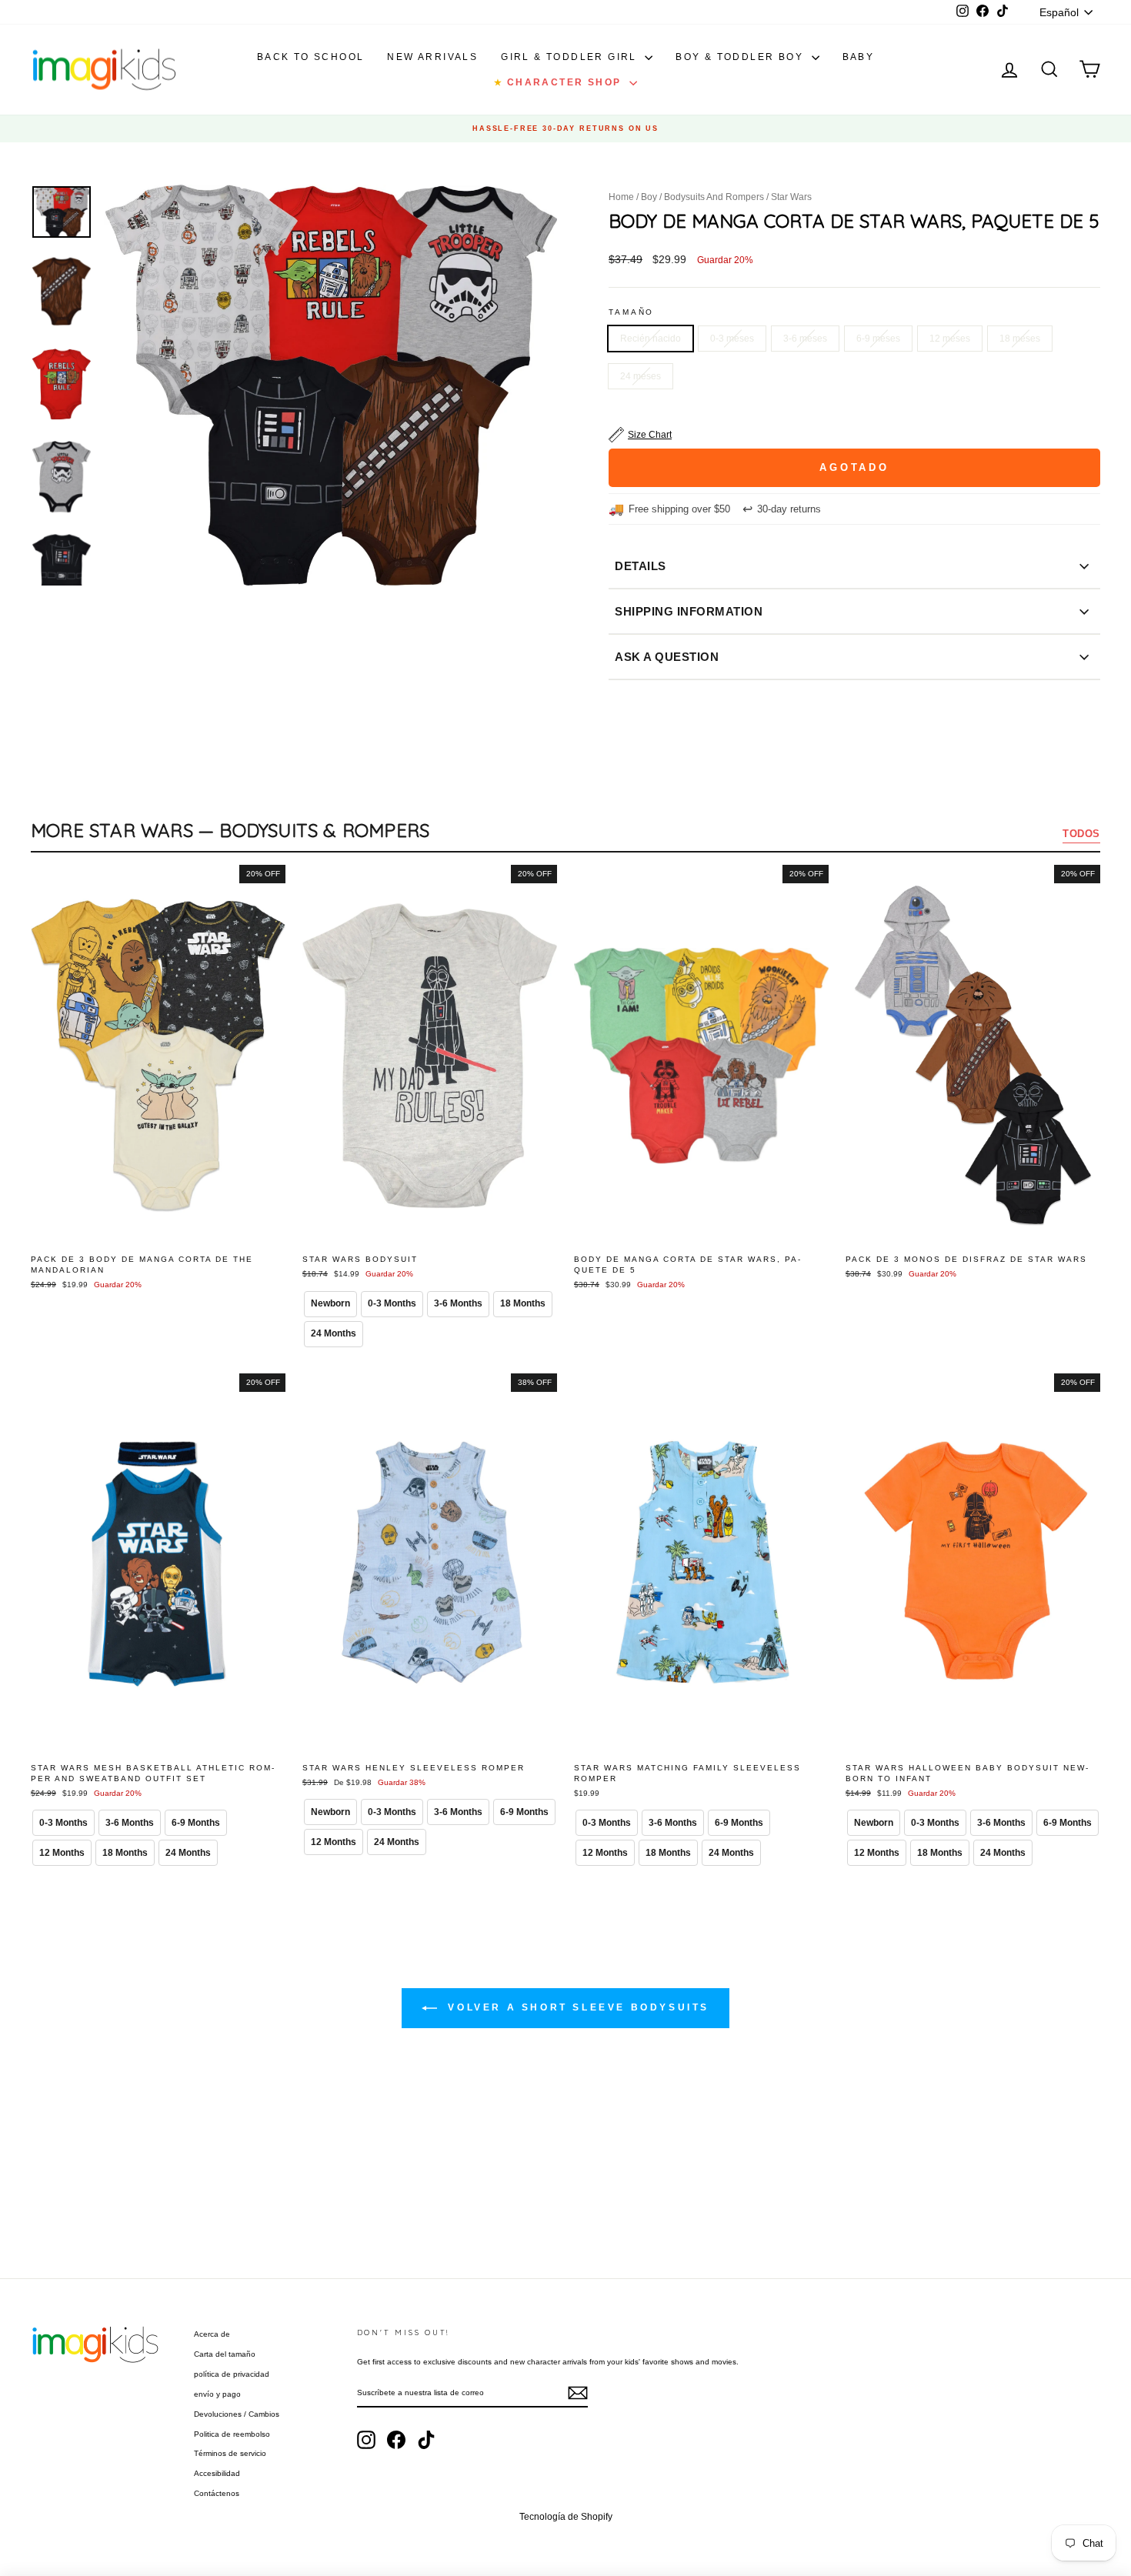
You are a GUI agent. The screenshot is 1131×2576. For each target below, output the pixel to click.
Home (621, 197)
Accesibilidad (217, 2473)
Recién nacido (651, 339)
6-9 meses (878, 339)
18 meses (1020, 339)
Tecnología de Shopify (566, 2517)
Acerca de (212, 2334)
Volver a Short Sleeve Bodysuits (576, 2007)
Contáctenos (217, 2493)
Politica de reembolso (232, 2434)
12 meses (950, 339)
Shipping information (689, 611)
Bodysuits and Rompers (714, 197)
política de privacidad (232, 2374)
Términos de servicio (230, 2453)
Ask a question (667, 657)
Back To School (311, 57)
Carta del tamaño (225, 2354)
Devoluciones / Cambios (237, 2414)
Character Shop (559, 82)
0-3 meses (732, 339)
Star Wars (791, 197)
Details (641, 566)
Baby (859, 57)
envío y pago (217, 2394)
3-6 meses (805, 339)
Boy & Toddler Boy (741, 57)
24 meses (641, 376)
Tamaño (631, 312)
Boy (649, 197)
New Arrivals (432, 57)
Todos (1081, 834)
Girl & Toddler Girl (571, 57)
